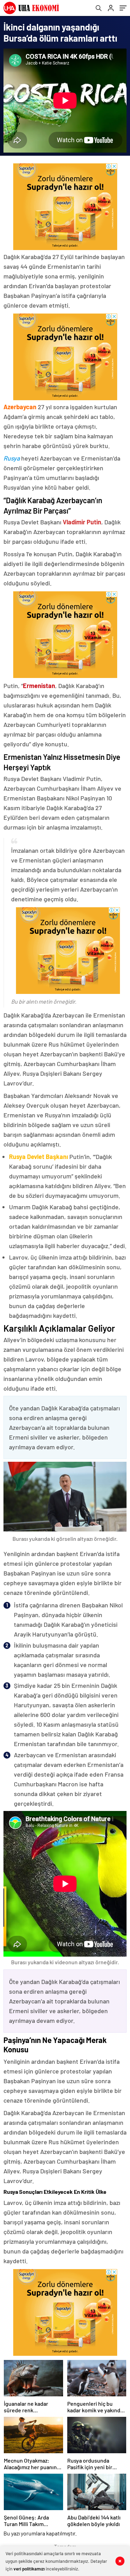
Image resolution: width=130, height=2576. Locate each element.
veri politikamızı (29, 2569)
